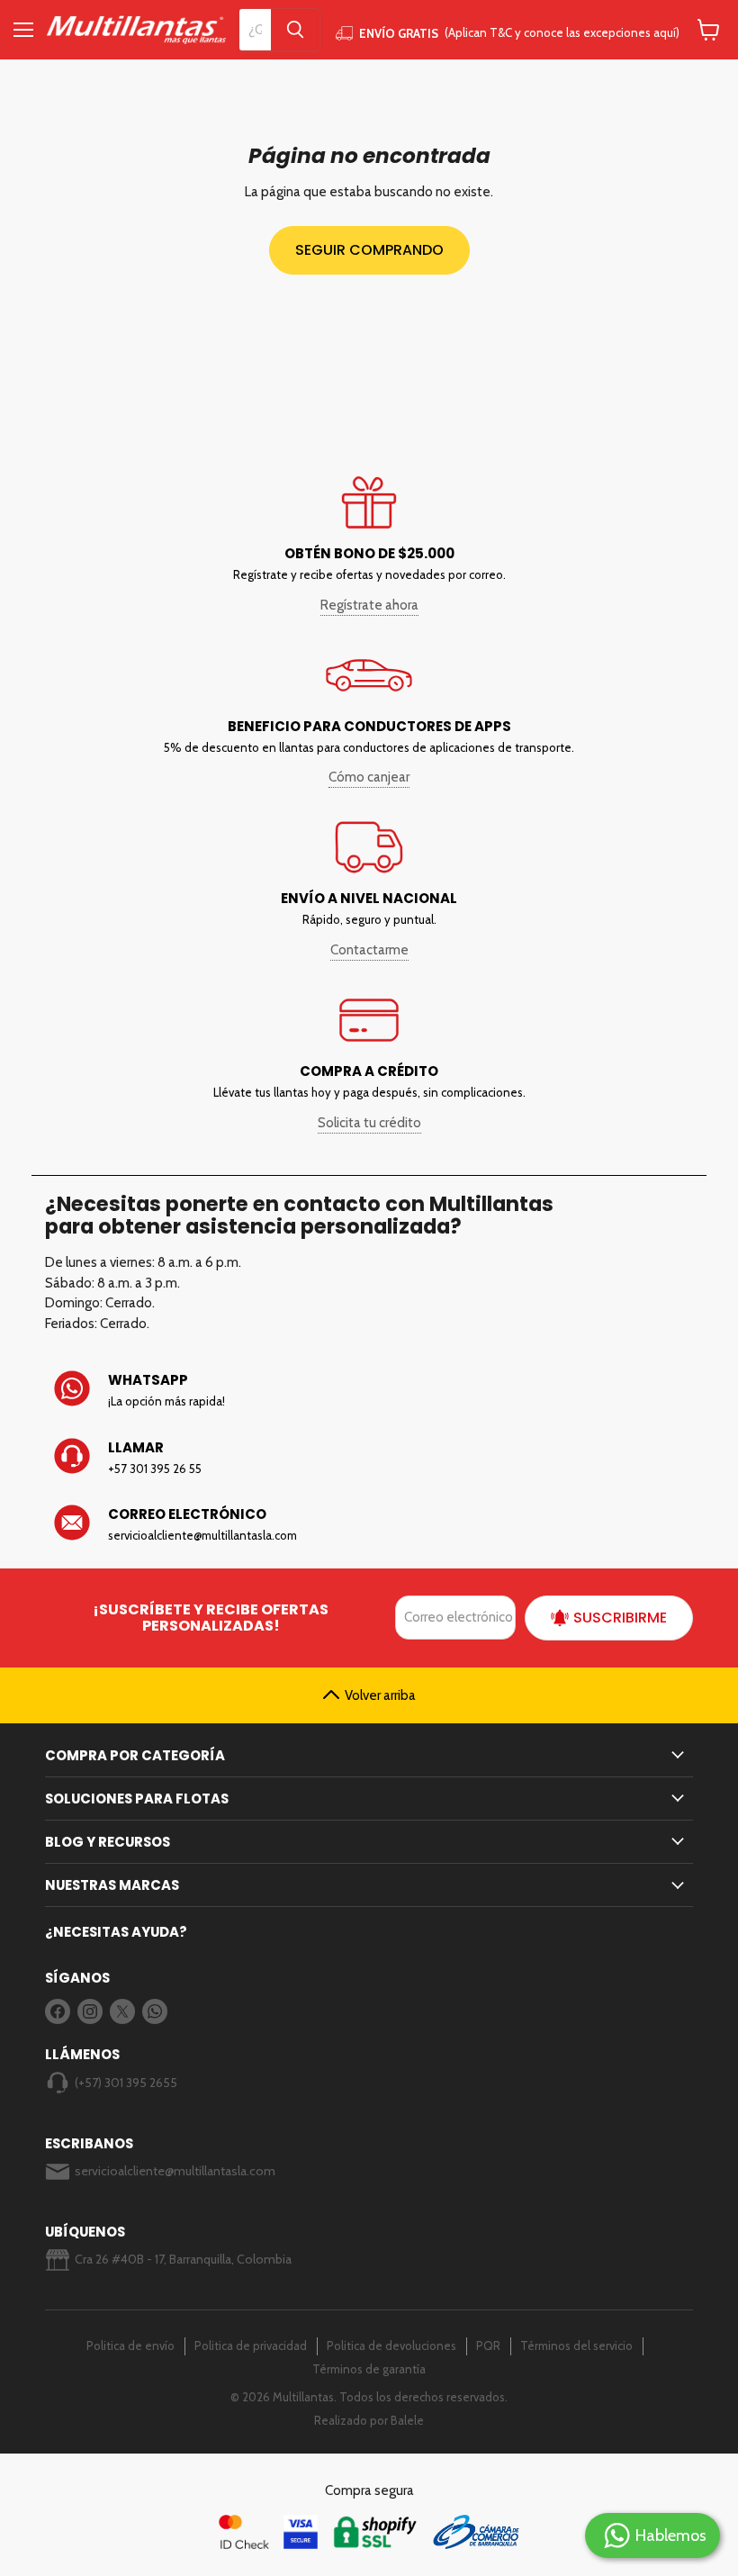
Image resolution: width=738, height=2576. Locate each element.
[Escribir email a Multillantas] (369, 1524)
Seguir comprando (369, 250)
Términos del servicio (576, 2346)
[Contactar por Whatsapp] (369, 1390)
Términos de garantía (369, 2369)
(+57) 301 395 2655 (126, 2083)
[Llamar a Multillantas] (369, 1458)
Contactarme (369, 950)
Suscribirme (620, 1618)
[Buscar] (295, 30)
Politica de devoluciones (391, 2346)
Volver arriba (380, 1695)
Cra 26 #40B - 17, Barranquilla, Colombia (183, 2259)
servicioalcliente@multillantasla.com (175, 2171)
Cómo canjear (369, 777)
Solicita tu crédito (369, 1123)
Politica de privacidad (251, 2346)
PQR (488, 2346)
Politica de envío (130, 2346)
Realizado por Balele (369, 2420)
